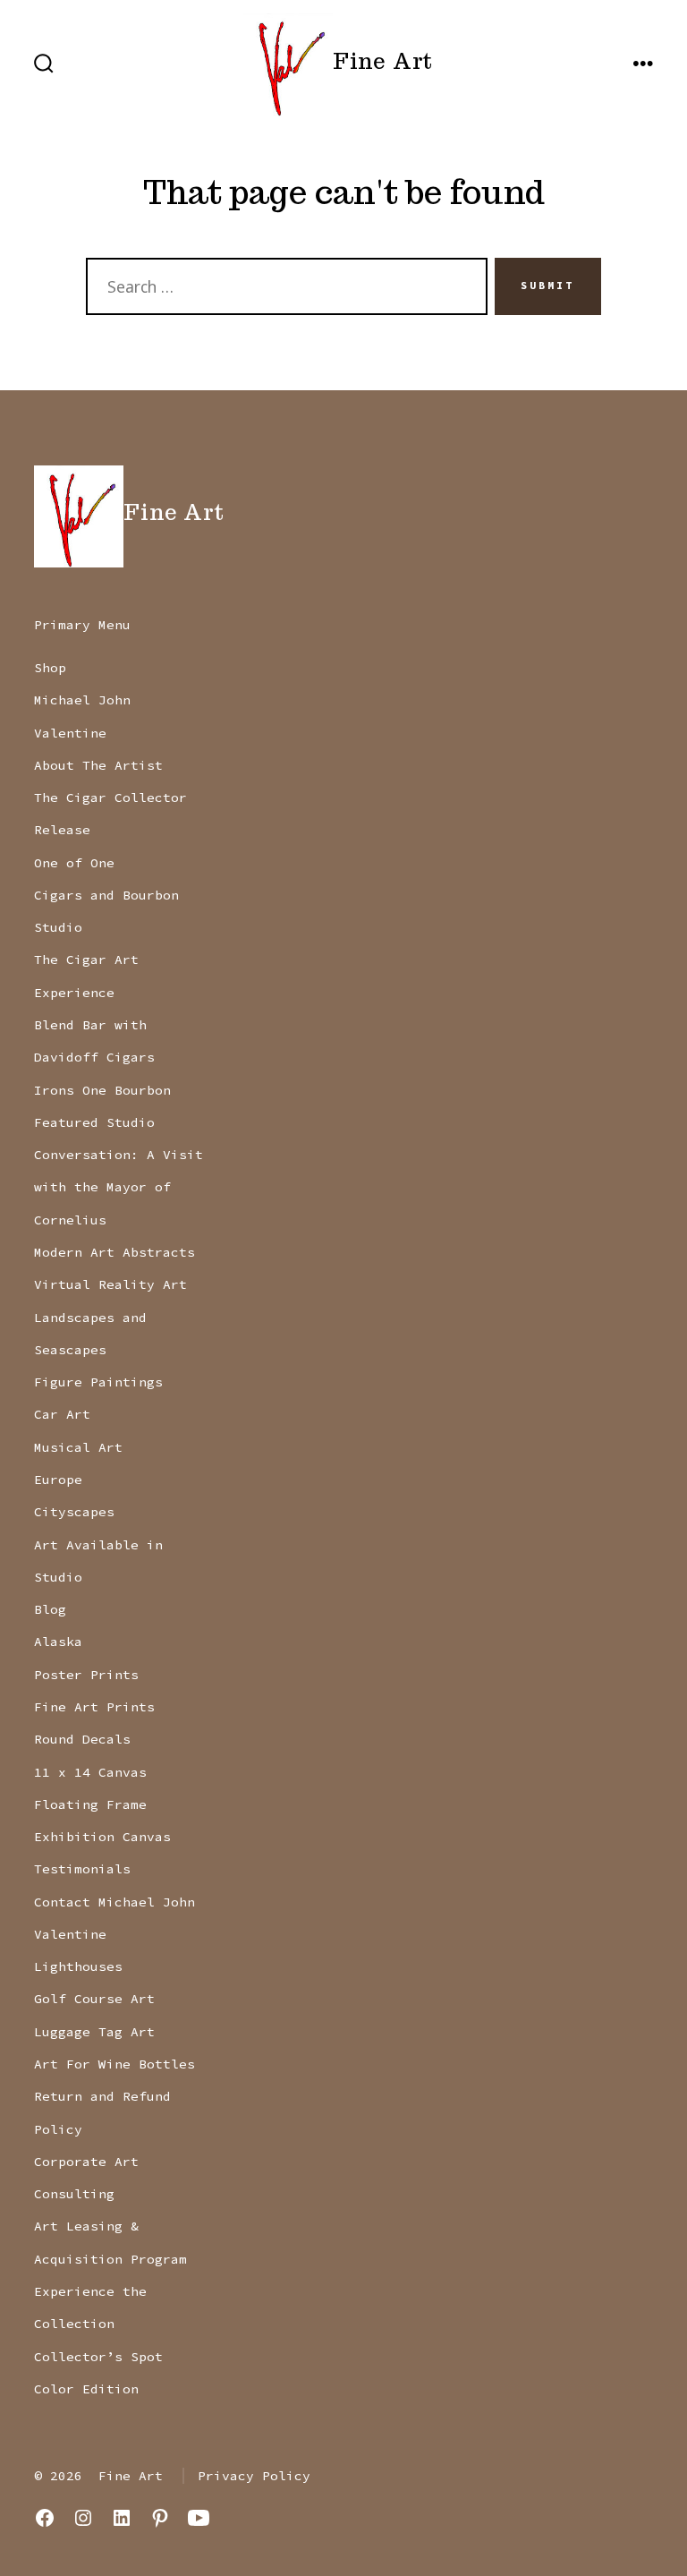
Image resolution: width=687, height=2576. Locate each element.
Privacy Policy (254, 2476)
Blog (50, 1609)
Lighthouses (78, 1966)
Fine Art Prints (94, 1707)
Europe (58, 1480)
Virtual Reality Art (110, 1284)
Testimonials (82, 1869)
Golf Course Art (94, 1999)
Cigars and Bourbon (106, 895)
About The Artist (98, 765)
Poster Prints (86, 1675)
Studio (58, 927)
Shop (50, 668)
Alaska (58, 1642)
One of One (74, 863)
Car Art (62, 1414)
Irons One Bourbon (102, 1090)
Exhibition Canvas (102, 1837)
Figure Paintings (98, 1382)
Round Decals (82, 1739)
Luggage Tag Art (94, 2032)
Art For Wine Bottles (114, 2064)
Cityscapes (74, 1512)
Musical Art (78, 1447)
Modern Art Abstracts (114, 1252)
